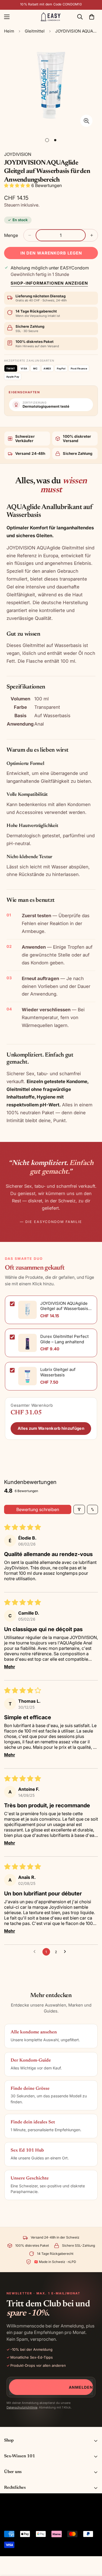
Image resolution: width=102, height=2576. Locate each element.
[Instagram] (31, 2521)
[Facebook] (19, 2521)
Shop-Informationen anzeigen (49, 283)
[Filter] (79, 1509)
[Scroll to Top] (92, 2547)
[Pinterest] (7, 2521)
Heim (9, 31)
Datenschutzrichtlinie (22, 2407)
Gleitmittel (35, 31)
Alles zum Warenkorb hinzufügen (51, 1428)
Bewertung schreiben (38, 1509)
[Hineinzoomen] (86, 121)
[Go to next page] (66, 1952)
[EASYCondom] (51, 17)
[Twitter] (43, 2521)
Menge (11, 235)
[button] (92, 17)
